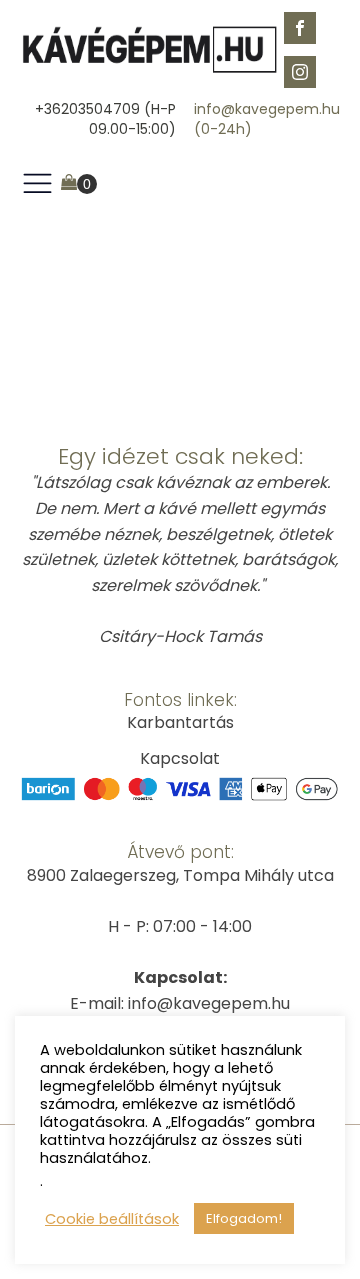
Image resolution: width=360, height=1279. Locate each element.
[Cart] (79, 184)
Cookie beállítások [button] (112, 1219)
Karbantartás (180, 722)
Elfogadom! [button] (244, 1218)
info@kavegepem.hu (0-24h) (267, 119)
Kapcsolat (180, 758)
